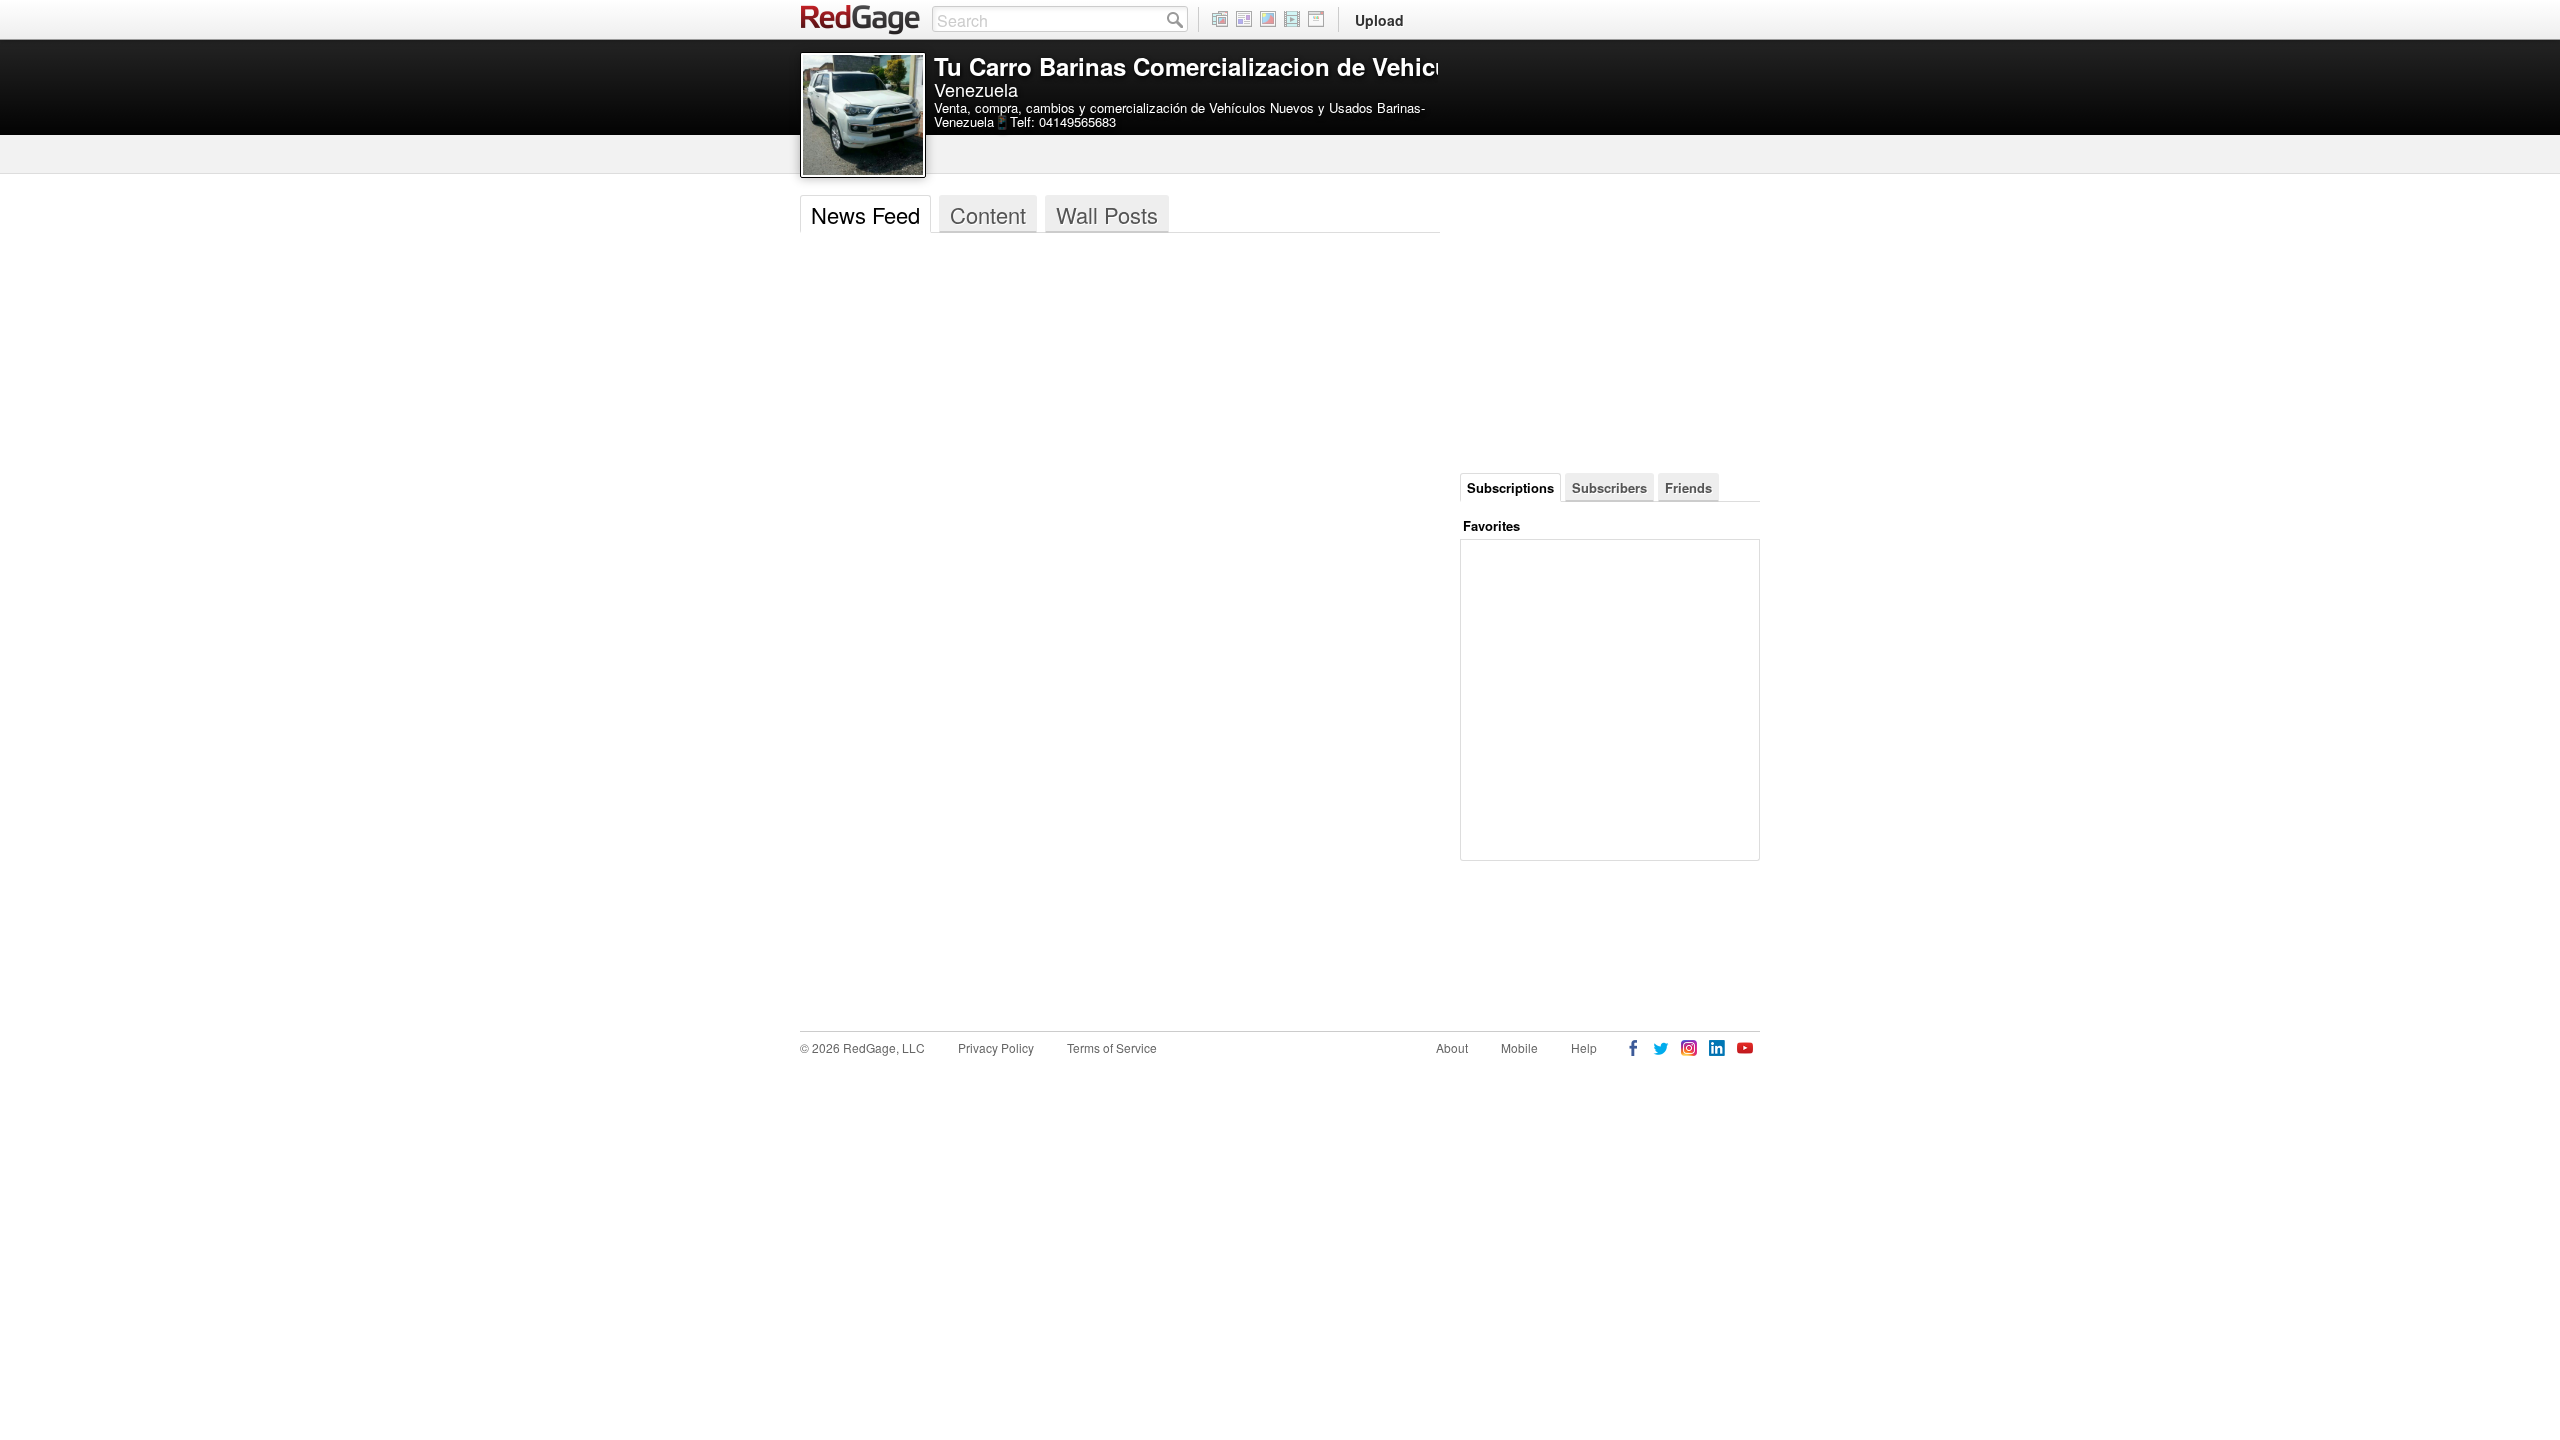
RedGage (861, 20)
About (1452, 1047)
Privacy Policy (996, 1047)
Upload (1379, 20)
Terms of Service (1112, 1047)
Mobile (1519, 1047)
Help (1584, 1047)
